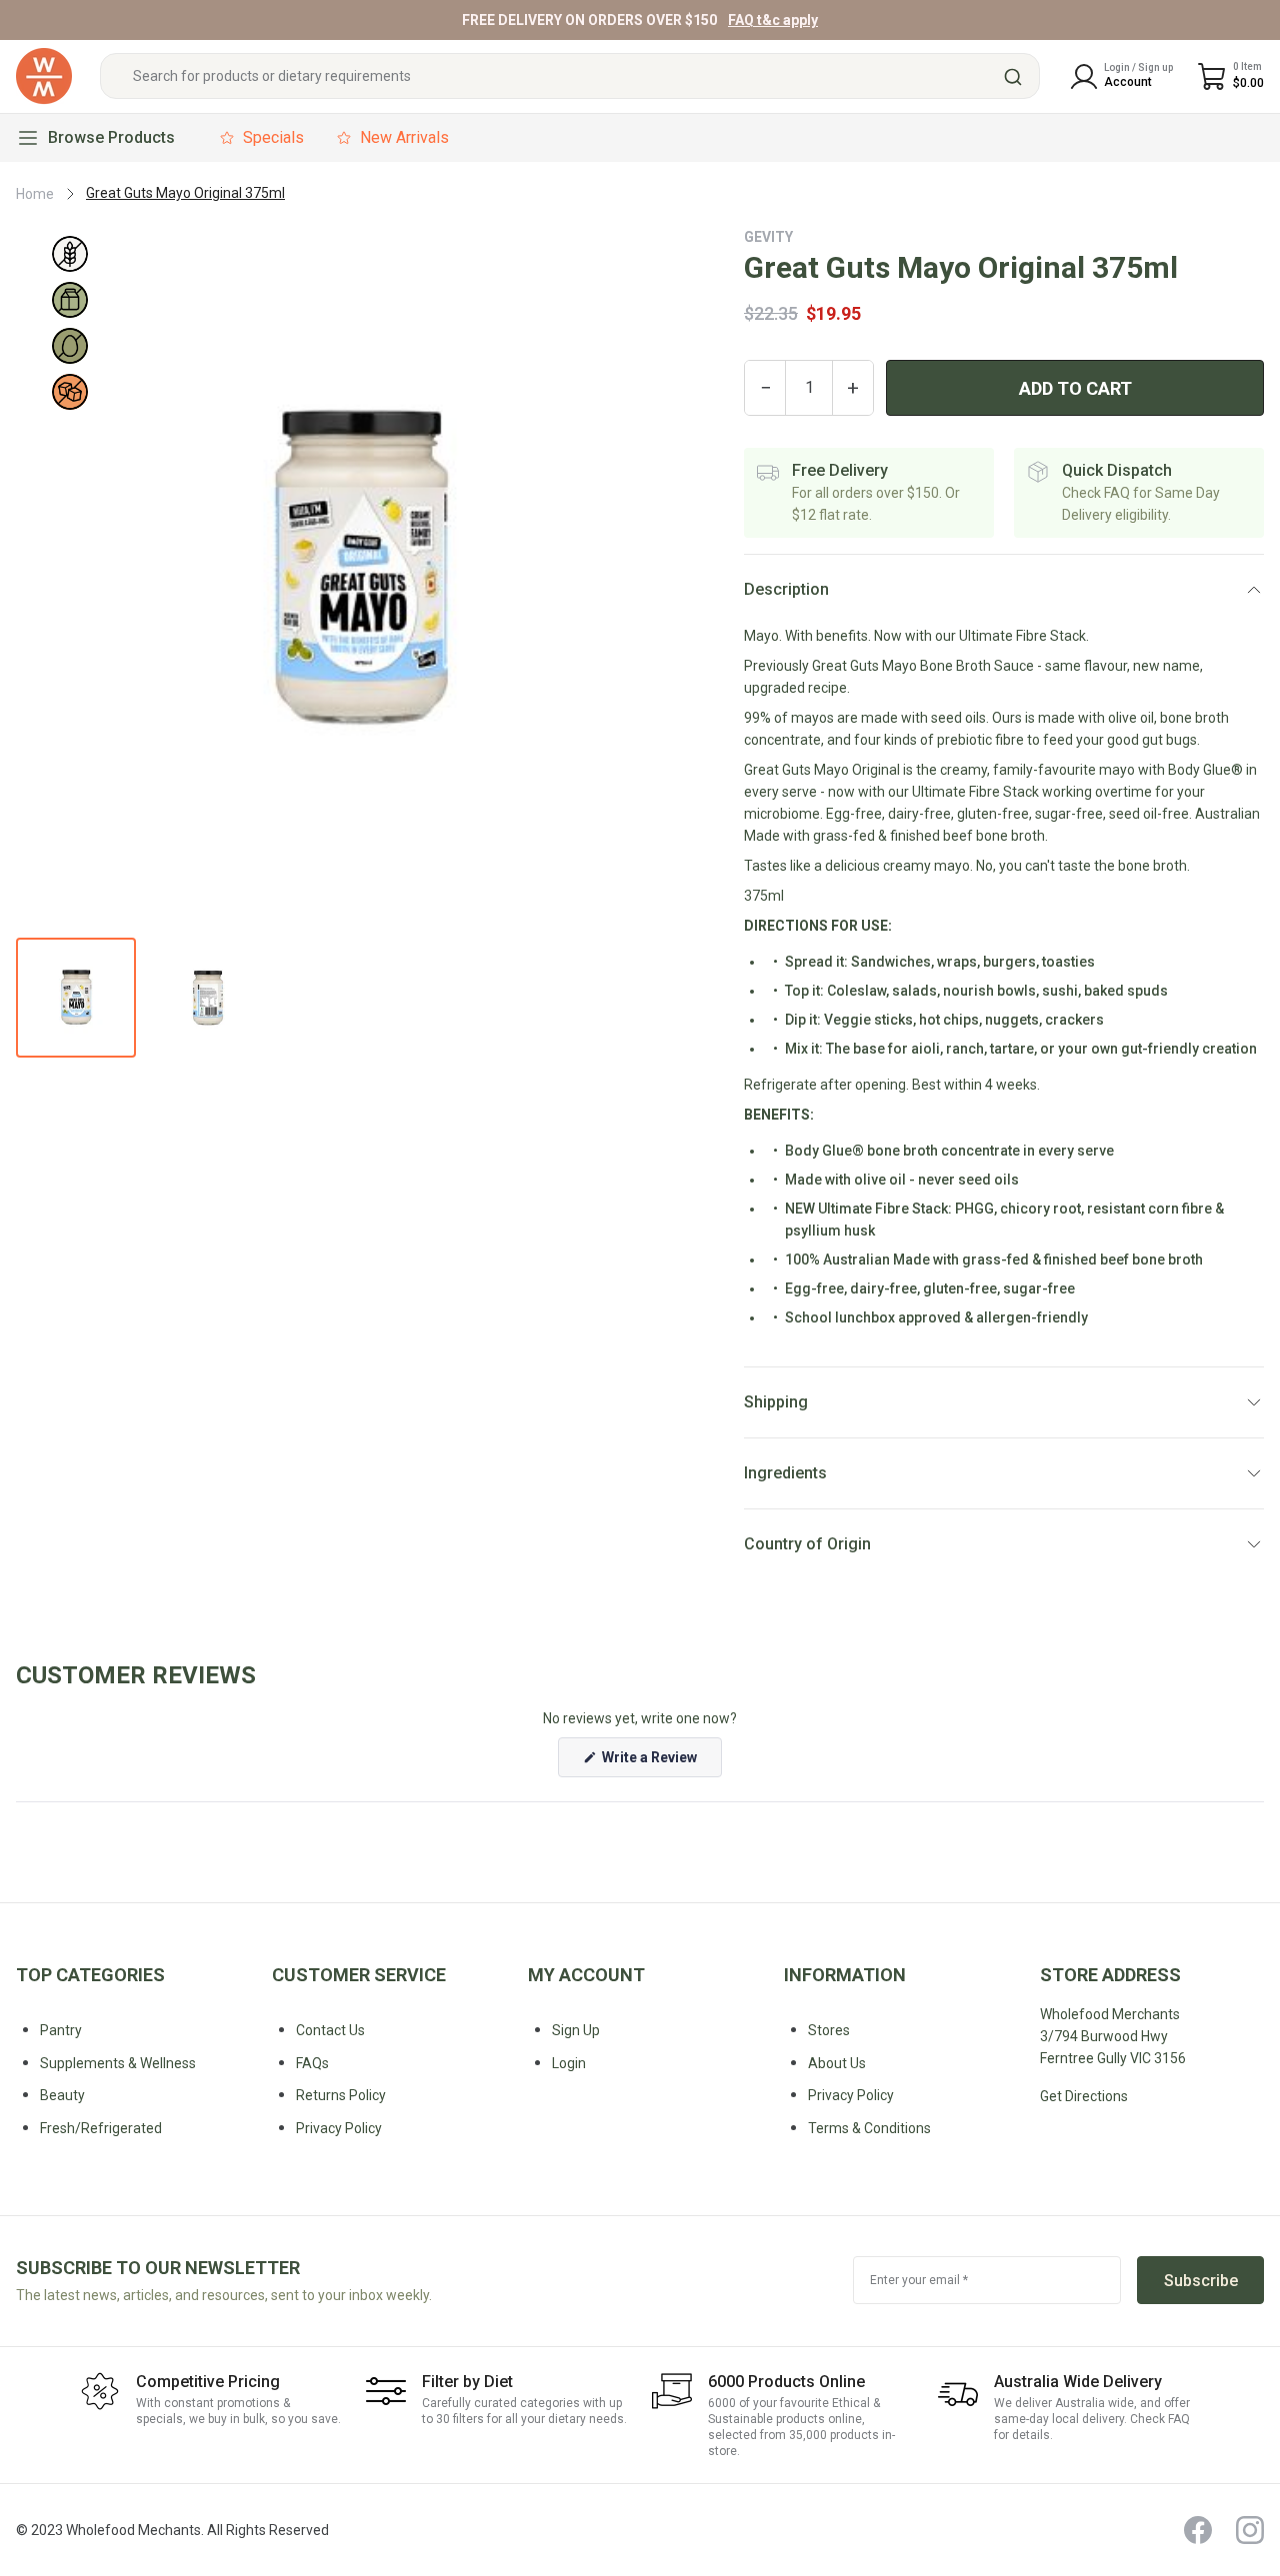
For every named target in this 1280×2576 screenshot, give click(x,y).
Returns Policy (341, 2095)
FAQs (312, 2063)
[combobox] (570, 77)
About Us (837, 2063)
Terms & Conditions (869, 2128)
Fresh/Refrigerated (101, 2128)
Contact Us (330, 2030)
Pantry (61, 2030)
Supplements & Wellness (118, 2063)
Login (569, 2063)
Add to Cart (1075, 388)
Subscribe (1201, 2281)
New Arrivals (404, 137)
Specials (273, 137)
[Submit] (1015, 77)
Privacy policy (339, 2128)
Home (35, 194)
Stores (829, 2030)
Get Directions (1084, 2096)
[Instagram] (1250, 2530)
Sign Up (576, 2030)
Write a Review (660, 1763)
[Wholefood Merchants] (44, 76)
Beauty (62, 2095)
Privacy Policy (851, 2095)
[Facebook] (1198, 2530)
